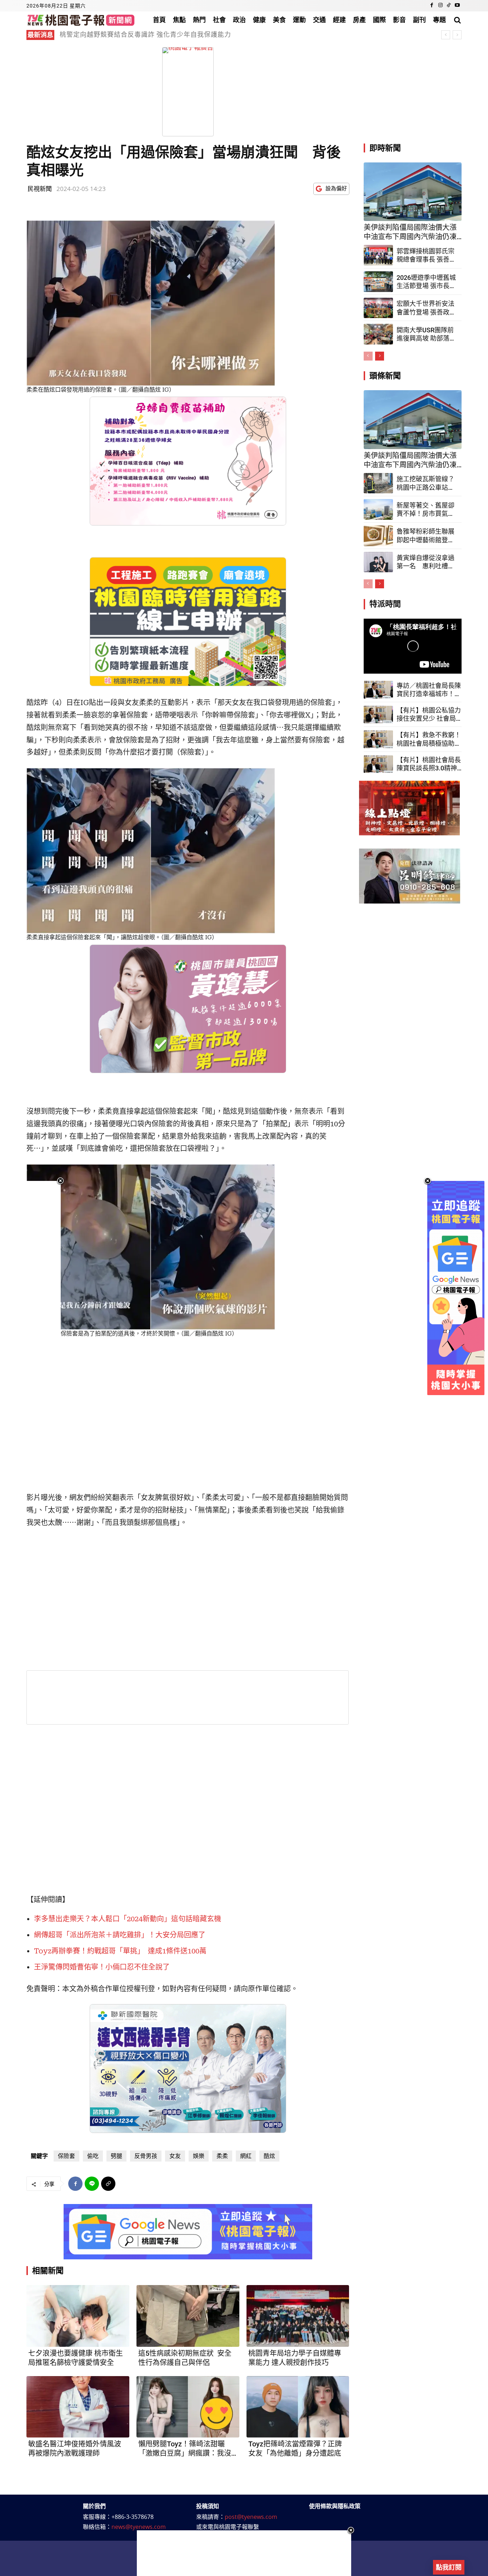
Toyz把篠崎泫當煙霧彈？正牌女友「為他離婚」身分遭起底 (295, 2449)
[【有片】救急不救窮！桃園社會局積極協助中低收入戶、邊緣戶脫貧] (378, 739)
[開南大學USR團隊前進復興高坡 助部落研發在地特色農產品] (378, 334)
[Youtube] (457, 6)
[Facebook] (432, 6)
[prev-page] (368, 356)
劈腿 (116, 2156)
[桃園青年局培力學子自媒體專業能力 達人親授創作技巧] (298, 2316)
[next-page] (380, 356)
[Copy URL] (108, 2184)
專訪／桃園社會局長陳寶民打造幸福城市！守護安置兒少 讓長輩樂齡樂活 (429, 690)
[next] (457, 35)
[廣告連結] (188, 2232)
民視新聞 (40, 189)
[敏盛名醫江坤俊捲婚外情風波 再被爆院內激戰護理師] (78, 2407)
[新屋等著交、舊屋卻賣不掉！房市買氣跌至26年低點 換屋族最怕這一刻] (378, 509)
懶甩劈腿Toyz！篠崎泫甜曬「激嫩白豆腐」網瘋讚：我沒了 (185, 2449)
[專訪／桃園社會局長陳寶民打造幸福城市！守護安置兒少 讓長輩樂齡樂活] (378, 690)
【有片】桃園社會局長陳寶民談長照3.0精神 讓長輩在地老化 (429, 764)
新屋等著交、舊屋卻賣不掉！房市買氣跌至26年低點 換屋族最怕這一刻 (426, 510)
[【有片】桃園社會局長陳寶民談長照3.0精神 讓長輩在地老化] (378, 764)
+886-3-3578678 (133, 2517)
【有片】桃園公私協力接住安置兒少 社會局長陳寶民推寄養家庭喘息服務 (429, 715)
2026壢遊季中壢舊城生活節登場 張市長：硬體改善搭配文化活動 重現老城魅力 (426, 282)
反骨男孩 (146, 2156)
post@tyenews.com (251, 2517)
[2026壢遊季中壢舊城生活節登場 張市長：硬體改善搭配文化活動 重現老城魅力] (378, 282)
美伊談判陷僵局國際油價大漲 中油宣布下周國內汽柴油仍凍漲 (410, 232)
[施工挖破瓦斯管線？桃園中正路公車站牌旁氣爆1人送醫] (378, 483)
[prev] (446, 35)
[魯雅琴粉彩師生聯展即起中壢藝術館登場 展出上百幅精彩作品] (378, 536)
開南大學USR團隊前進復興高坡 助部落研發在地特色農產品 (426, 334)
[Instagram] (440, 6)
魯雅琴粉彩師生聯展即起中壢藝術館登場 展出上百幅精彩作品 (425, 536)
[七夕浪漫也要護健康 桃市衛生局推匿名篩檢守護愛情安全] (78, 2316)
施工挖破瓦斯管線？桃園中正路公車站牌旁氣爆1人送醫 (425, 483)
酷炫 (269, 2156)
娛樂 (199, 2156)
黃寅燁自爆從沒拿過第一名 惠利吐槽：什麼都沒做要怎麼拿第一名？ (425, 562)
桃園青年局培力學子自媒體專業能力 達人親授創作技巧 (295, 2358)
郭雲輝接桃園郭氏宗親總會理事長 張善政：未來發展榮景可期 (152, 34)
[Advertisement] (244, 2553)
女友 (175, 2156)
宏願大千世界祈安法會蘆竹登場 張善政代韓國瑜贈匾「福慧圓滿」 (426, 308)
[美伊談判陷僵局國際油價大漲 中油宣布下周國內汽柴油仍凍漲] (413, 192)
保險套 (66, 2156)
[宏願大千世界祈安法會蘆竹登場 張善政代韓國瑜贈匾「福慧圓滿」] (378, 308)
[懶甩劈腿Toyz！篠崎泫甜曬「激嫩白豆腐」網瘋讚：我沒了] (188, 2407)
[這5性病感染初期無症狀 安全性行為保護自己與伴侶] (188, 2316)
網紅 (246, 2156)
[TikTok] (449, 6)
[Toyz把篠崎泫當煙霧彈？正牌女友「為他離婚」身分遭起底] (298, 2407)
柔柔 (222, 2156)
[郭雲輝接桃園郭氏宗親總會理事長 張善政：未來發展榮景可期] (378, 255)
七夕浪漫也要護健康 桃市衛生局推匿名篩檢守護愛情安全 (76, 2358)
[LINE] (92, 2184)
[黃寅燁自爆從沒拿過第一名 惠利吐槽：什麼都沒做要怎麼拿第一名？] (378, 562)
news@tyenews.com (139, 2527)
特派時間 (385, 604)
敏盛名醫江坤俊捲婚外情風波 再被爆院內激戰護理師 (75, 2449)
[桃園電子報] (81, 20)
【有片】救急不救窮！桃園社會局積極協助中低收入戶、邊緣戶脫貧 (429, 739)
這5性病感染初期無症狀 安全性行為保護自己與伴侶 (185, 2358)
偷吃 (93, 2156)
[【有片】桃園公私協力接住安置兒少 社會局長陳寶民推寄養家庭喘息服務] (378, 715)
